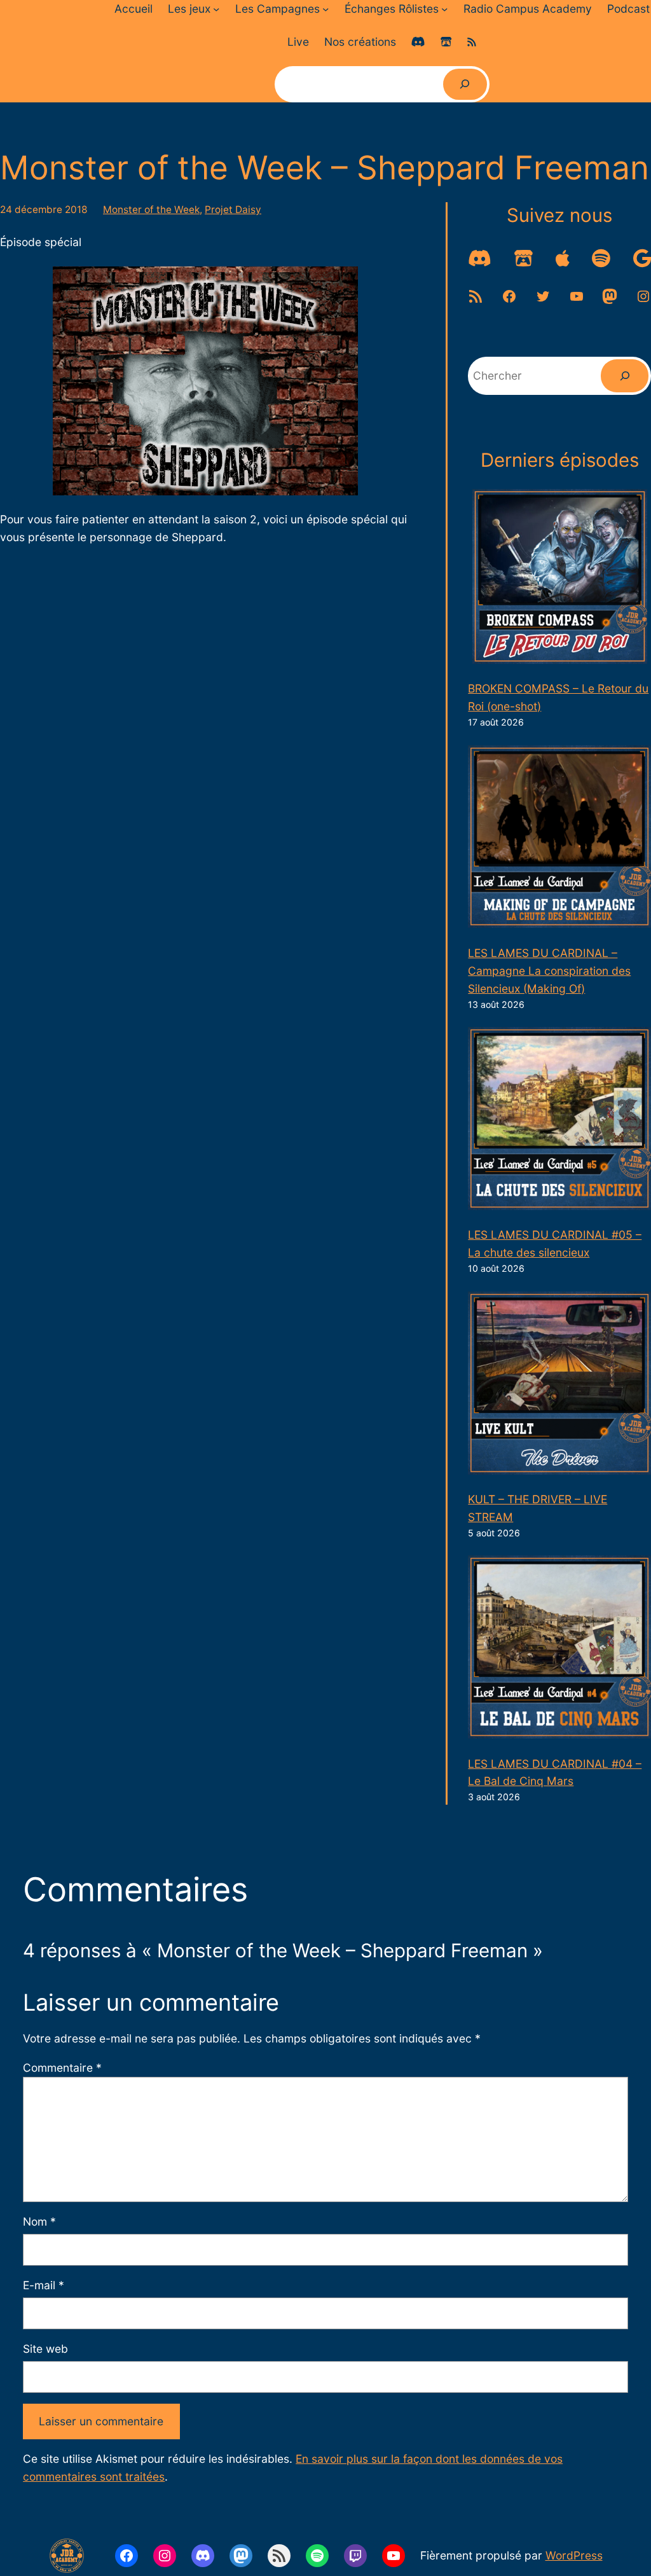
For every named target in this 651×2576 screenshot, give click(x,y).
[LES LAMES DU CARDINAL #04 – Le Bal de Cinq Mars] (559, 1650)
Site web (45, 2349)
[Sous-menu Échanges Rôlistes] (444, 9)
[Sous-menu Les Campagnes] (325, 9)
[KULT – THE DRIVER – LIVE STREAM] (559, 1386)
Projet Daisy (233, 210)
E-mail (44, 2285)
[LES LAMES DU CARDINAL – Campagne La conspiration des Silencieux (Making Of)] (559, 839)
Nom (39, 2221)
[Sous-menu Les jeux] (216, 9)
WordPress (574, 2555)
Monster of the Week (151, 210)
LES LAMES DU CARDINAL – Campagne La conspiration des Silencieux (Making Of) (549, 971)
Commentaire (62, 2068)
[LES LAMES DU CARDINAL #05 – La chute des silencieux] (559, 1121)
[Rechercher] (465, 84)
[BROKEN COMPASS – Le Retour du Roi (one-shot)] (560, 579)
